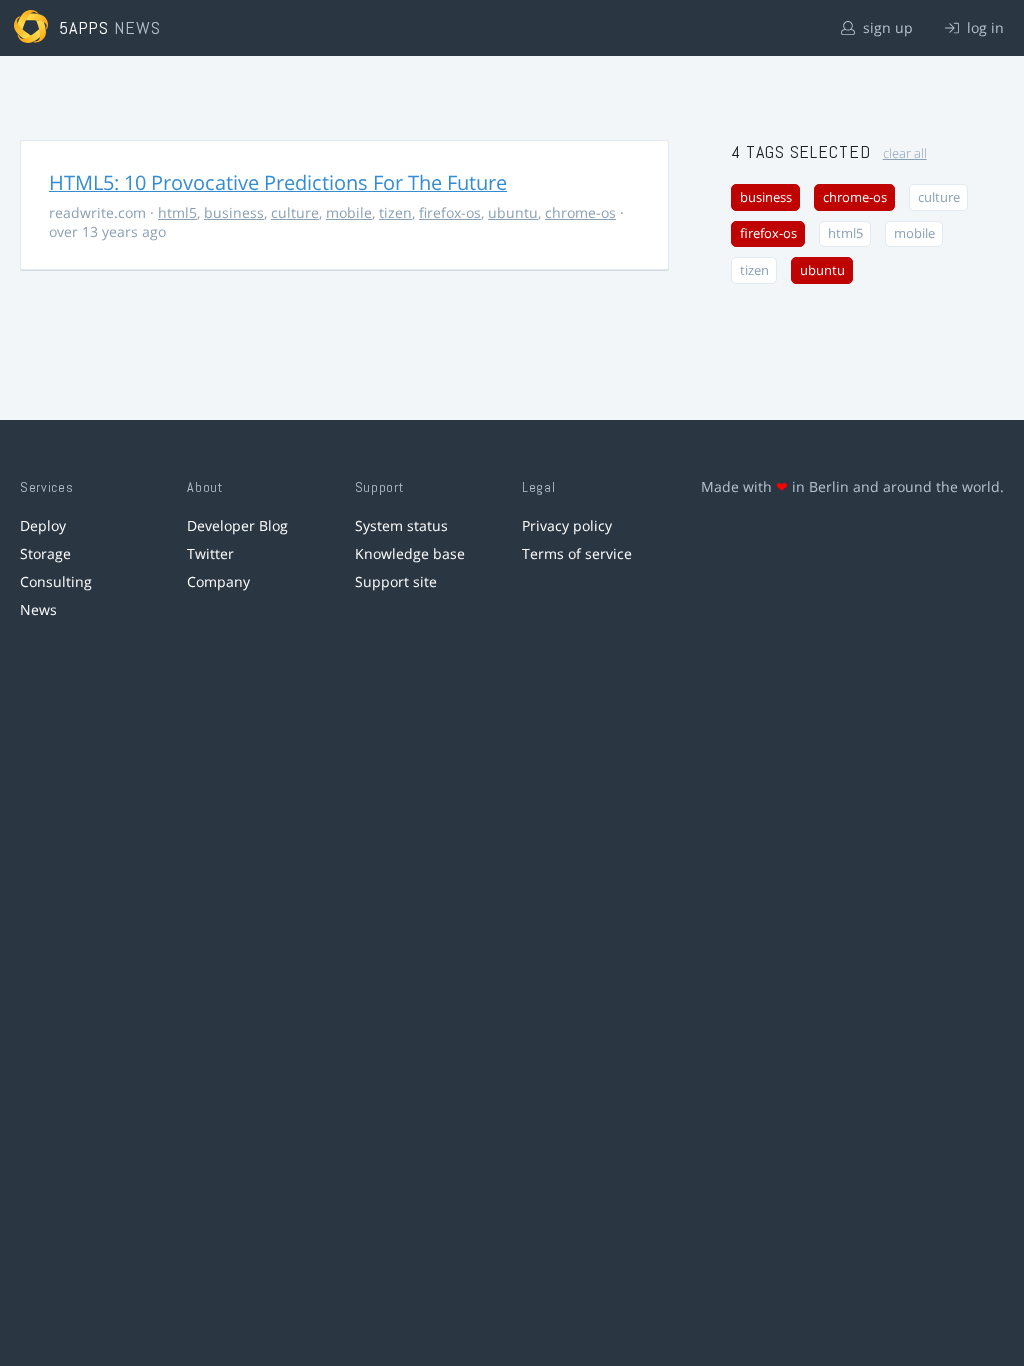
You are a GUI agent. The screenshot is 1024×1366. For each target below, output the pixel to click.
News (38, 609)
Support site (396, 581)
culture (295, 212)
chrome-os (580, 212)
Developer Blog (237, 525)
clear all (905, 153)
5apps (84, 27)
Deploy (43, 525)
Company (218, 581)
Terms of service (577, 553)
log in (983, 27)
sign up (886, 27)
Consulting (56, 581)
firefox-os (450, 212)
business (234, 212)
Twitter (210, 553)
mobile (349, 212)
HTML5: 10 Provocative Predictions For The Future (278, 182)
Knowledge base (410, 553)
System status (401, 525)
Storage (45, 553)
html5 (177, 212)
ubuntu (513, 212)
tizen (395, 212)
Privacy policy (567, 525)
